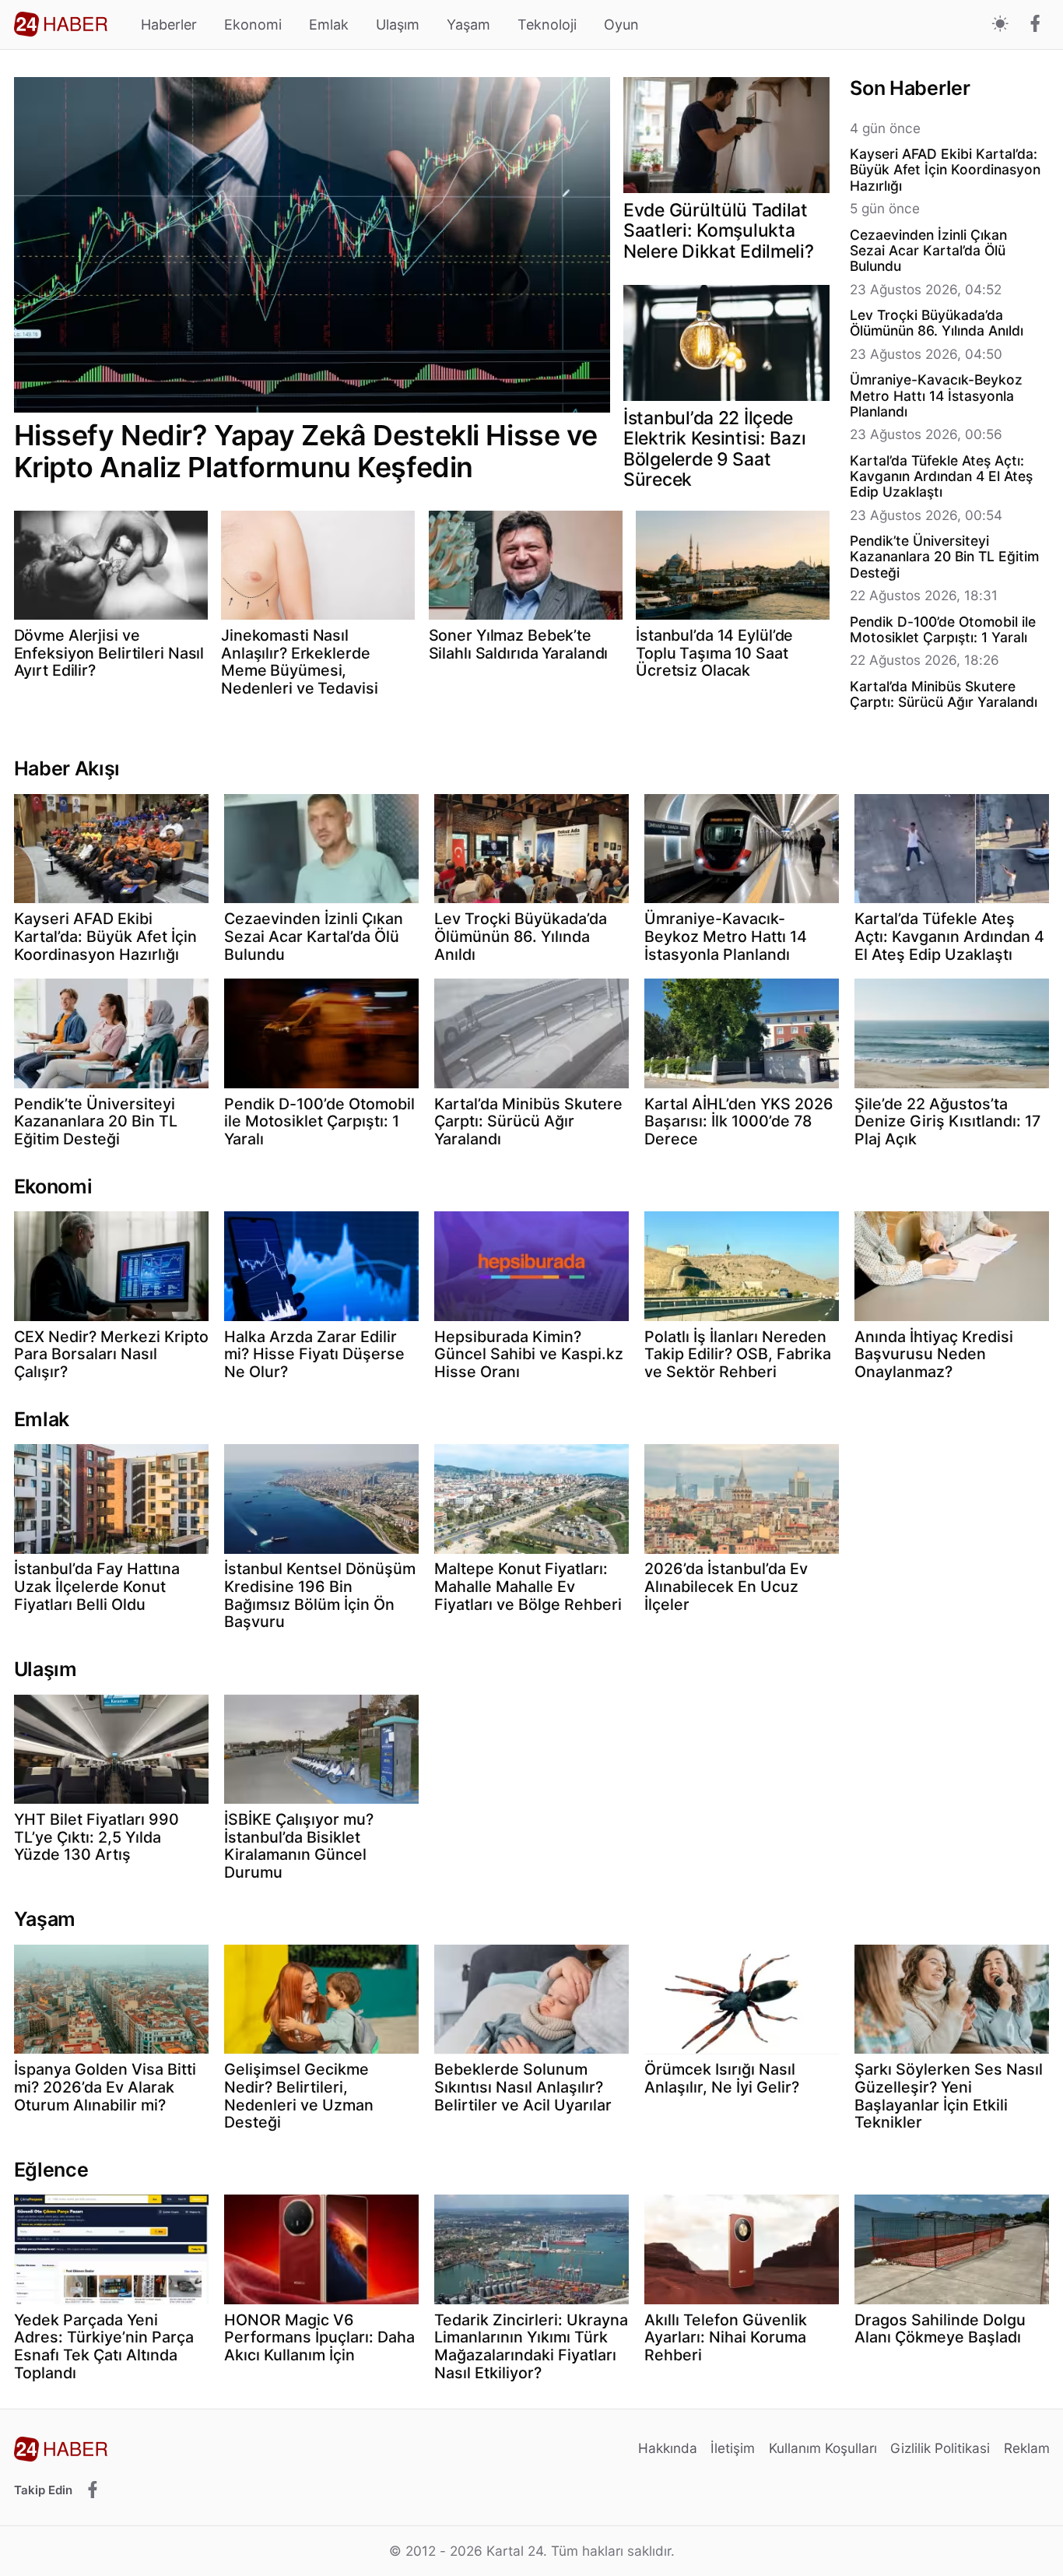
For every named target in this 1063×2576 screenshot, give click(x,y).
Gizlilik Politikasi (940, 2448)
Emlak (329, 25)
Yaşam (468, 25)
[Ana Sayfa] (61, 24)
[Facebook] (1035, 25)
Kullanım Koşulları (823, 2448)
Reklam (1027, 2448)
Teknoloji (547, 25)
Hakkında (668, 2448)
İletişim (733, 2448)
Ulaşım (398, 25)
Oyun (621, 25)
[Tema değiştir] (1000, 25)
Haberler (169, 25)
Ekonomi (253, 25)
